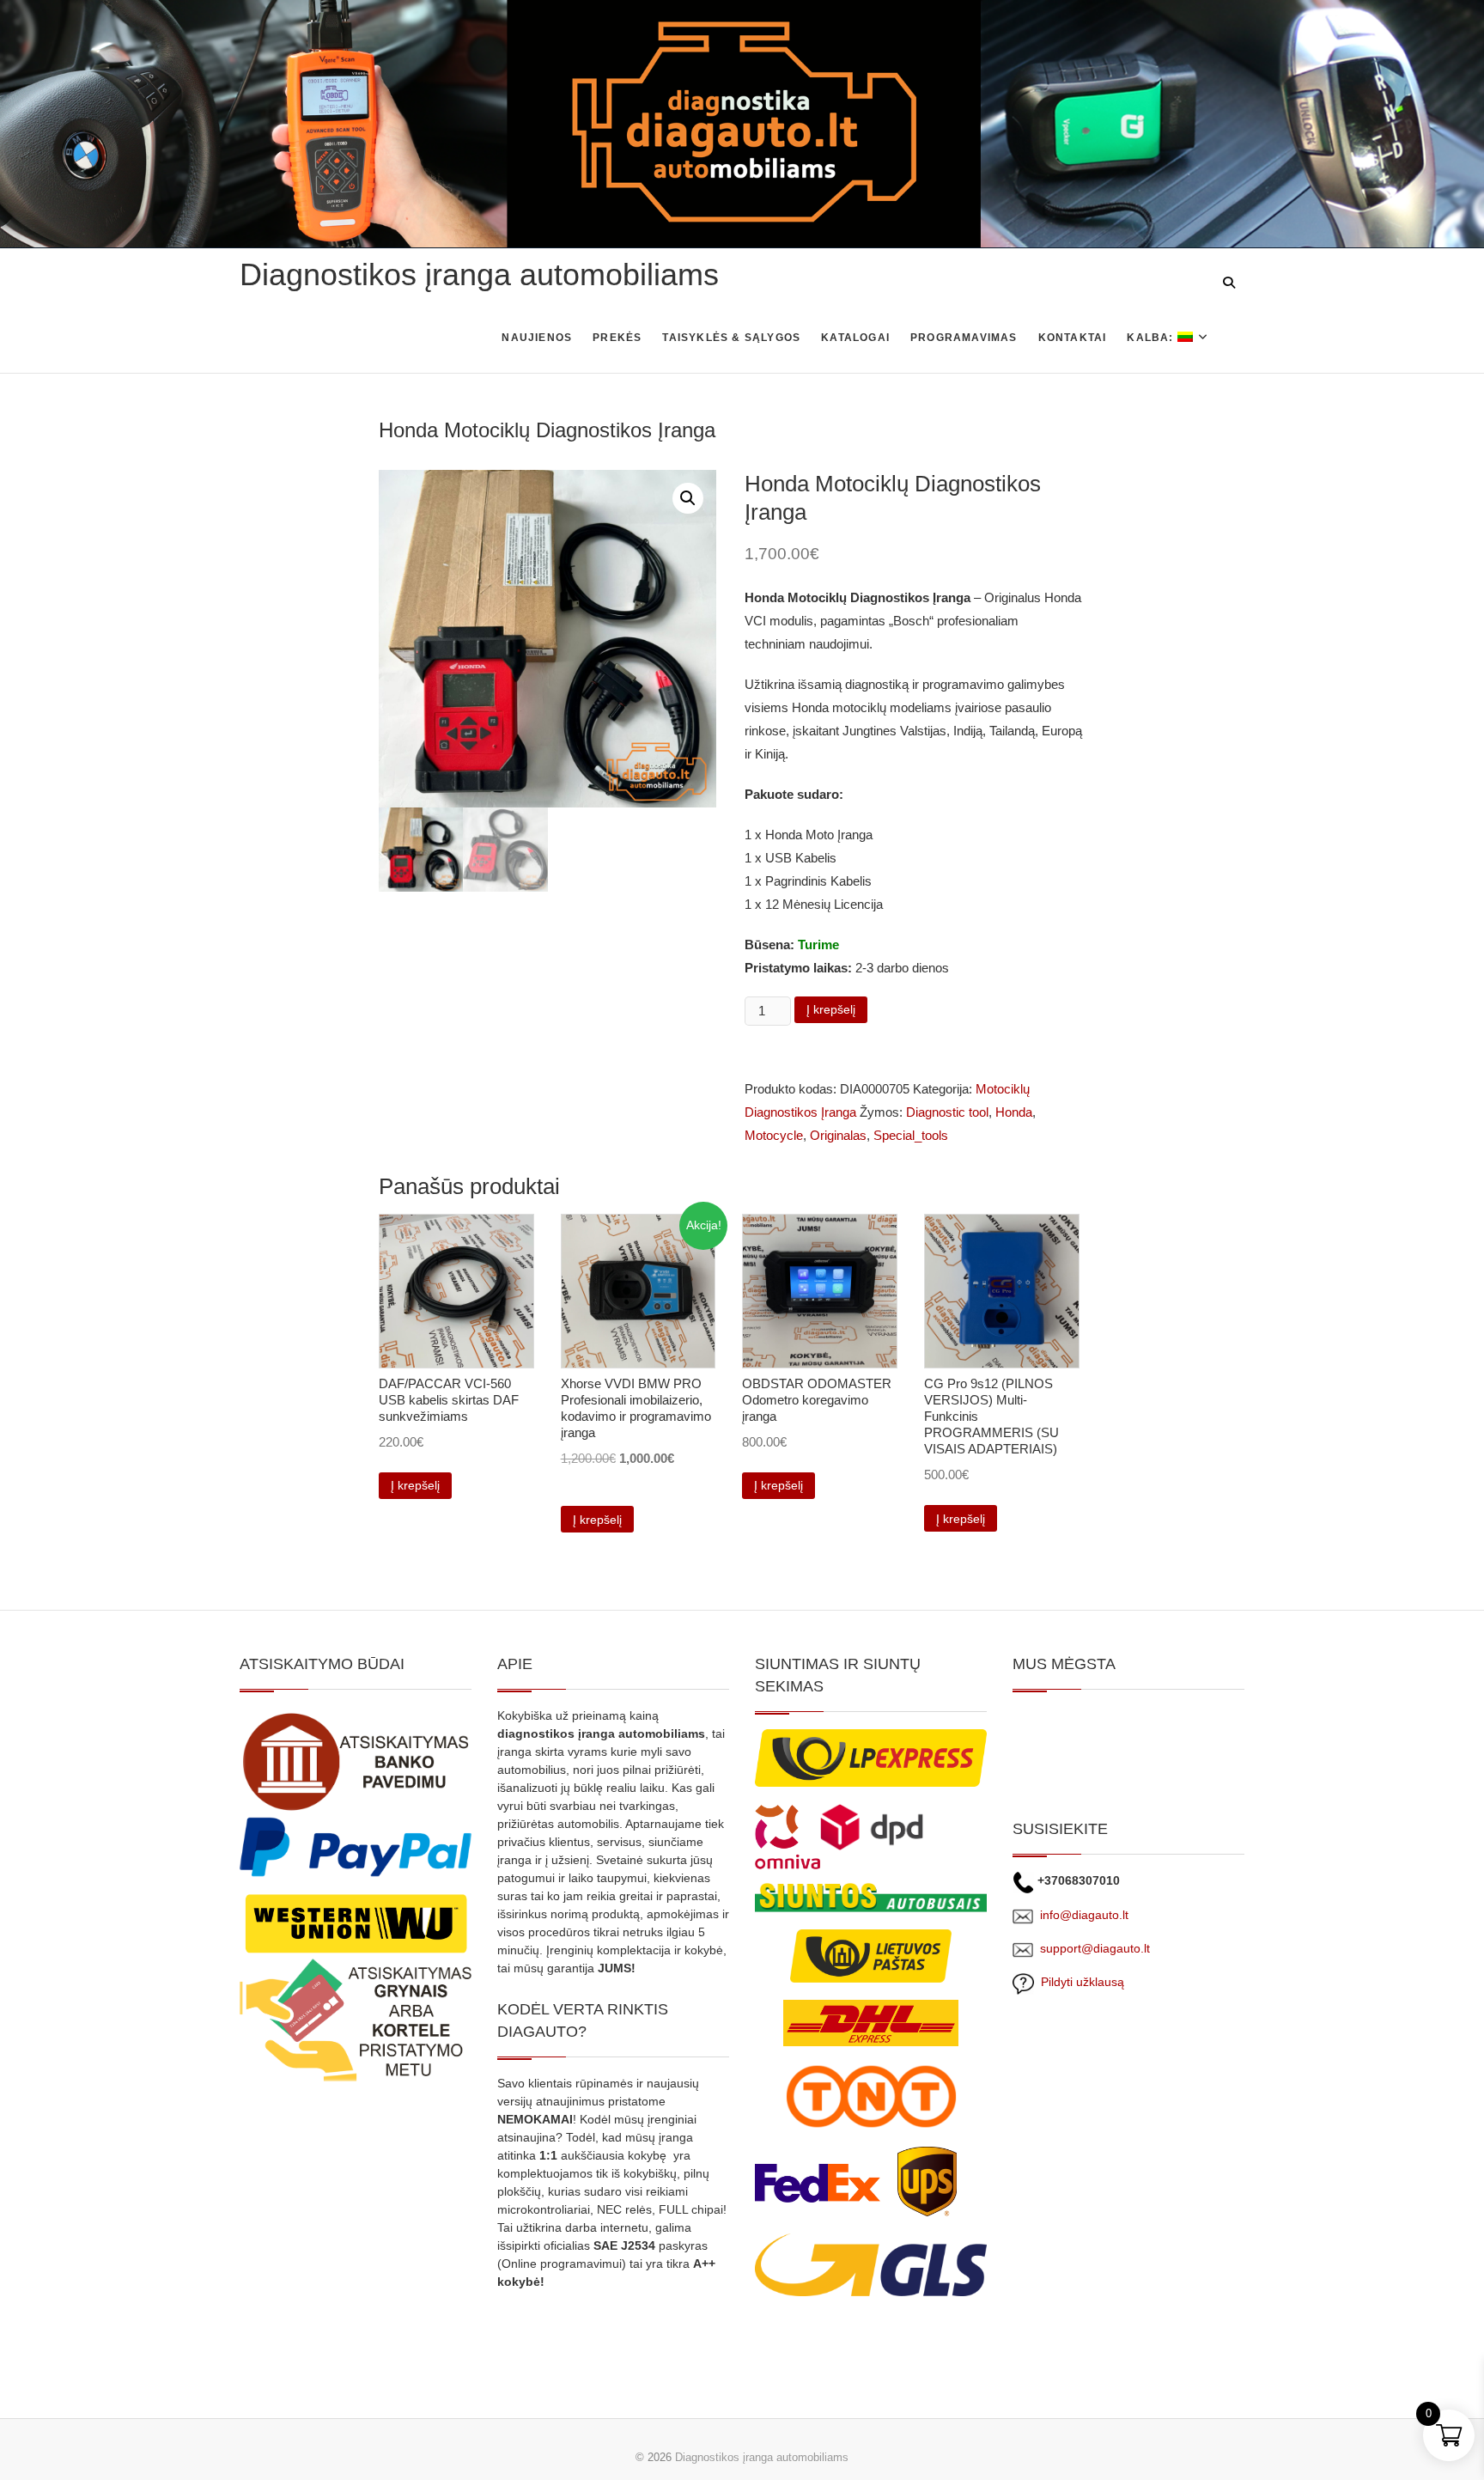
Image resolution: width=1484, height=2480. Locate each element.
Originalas (838, 1135)
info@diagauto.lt (1084, 1915)
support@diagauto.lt (1095, 1948)
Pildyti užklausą (1079, 1982)
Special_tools (911, 1135)
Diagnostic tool (947, 1112)
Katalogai (855, 338)
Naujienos (537, 338)
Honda (1014, 1112)
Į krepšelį (831, 1009)
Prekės (617, 338)
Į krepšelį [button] (415, 1485)
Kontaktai (1073, 338)
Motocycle (774, 1135)
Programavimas (964, 338)
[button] (688, 498)
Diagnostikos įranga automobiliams (479, 274)
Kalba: (1152, 338)
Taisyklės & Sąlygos (731, 338)
